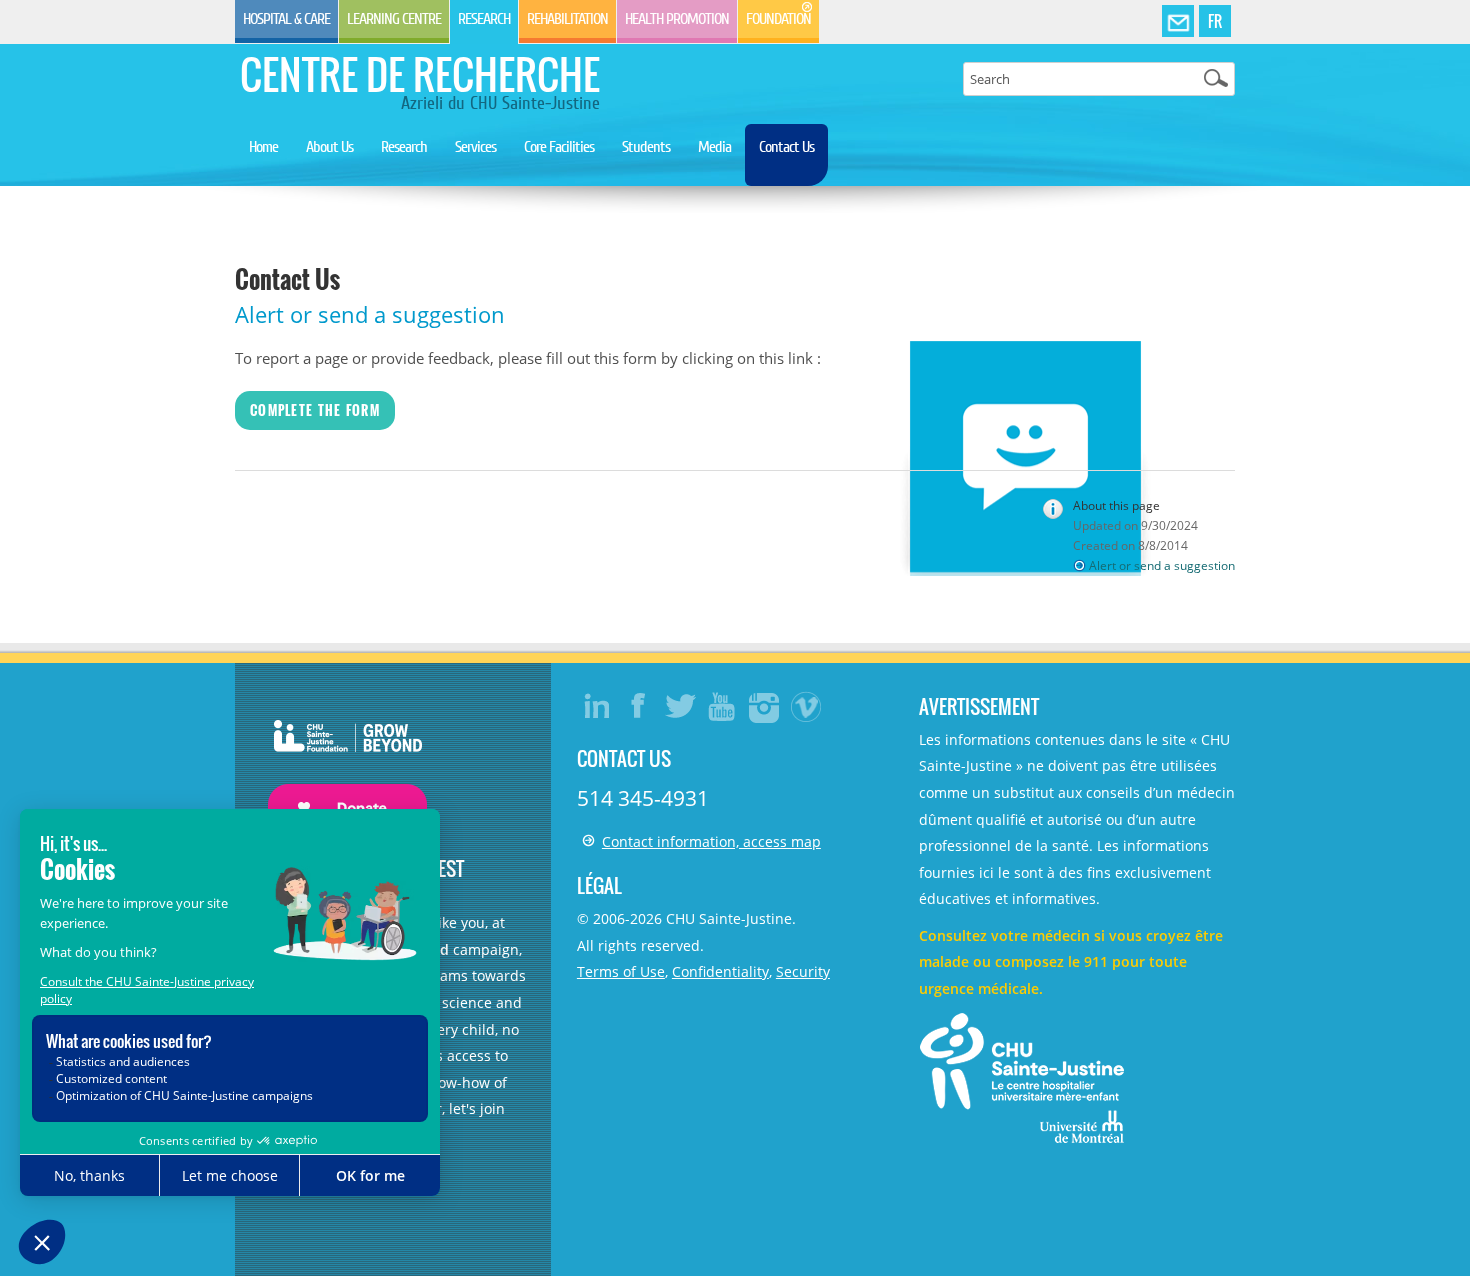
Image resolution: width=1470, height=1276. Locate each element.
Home (263, 147)
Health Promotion (677, 19)
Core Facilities (559, 147)
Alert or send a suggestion (1162, 565)
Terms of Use (621, 971)
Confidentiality (720, 971)
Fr (1215, 21)
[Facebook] (639, 706)
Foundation (778, 19)
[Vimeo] (807, 706)
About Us (329, 147)
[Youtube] (723, 706)
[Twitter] (681, 706)
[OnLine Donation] (337, 757)
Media (714, 147)
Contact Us (786, 147)
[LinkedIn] (597, 706)
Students (646, 147)
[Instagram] (765, 706)
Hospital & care (286, 19)
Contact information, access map (711, 841)
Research (484, 19)
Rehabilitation (567, 19)
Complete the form (315, 410)
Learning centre (394, 19)
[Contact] (1178, 22)
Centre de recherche (420, 74)
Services (475, 147)
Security (803, 971)
